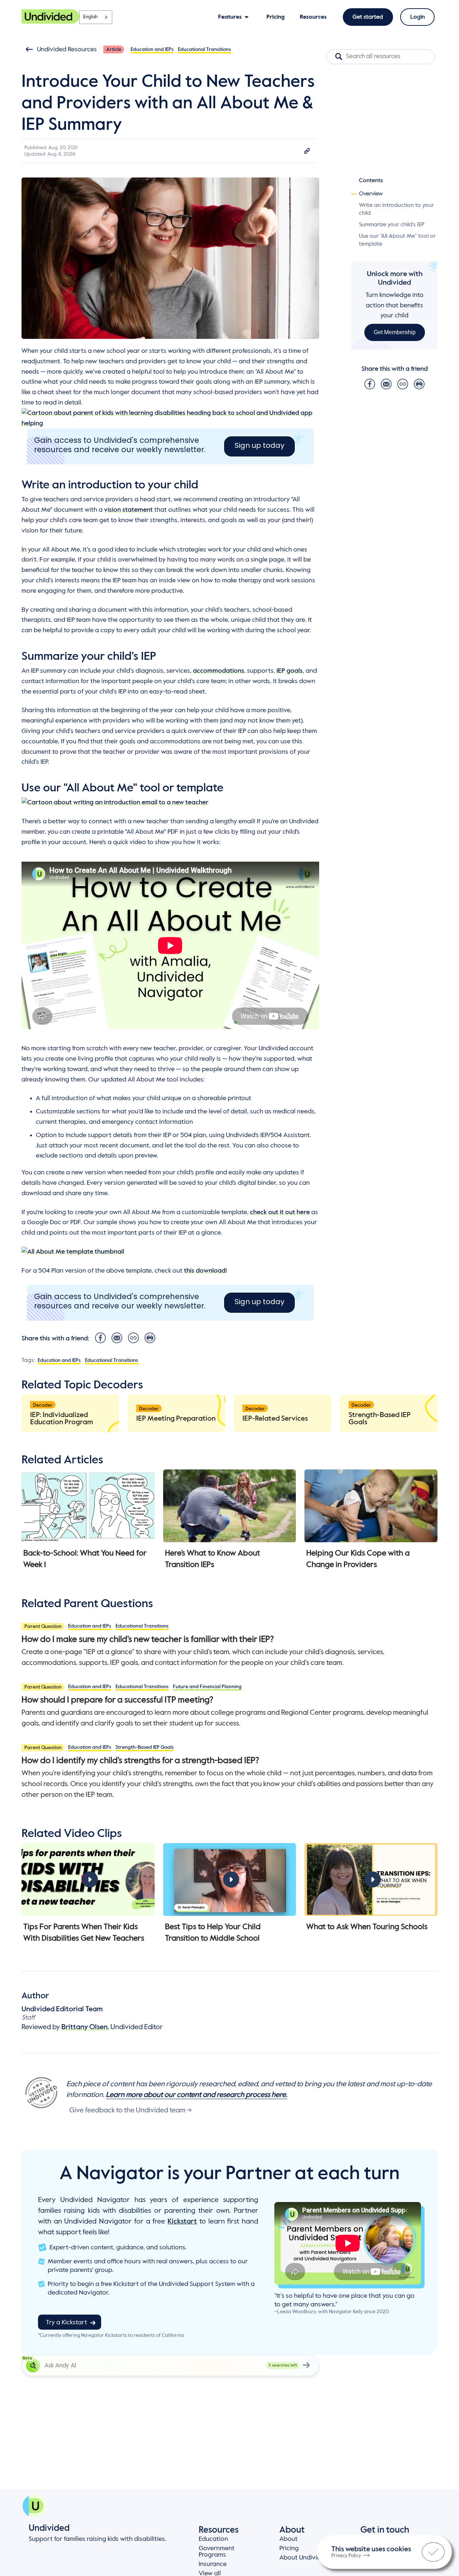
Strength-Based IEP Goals (145, 1747)
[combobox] (96, 17)
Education (213, 2539)
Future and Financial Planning (207, 1687)
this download (205, 1271)
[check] (433, 2552)
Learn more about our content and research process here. (197, 2095)
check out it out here (280, 1212)
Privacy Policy (346, 2556)
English (90, 17)
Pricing (289, 2548)
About (288, 2539)
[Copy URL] (307, 151)
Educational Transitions (204, 49)
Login (418, 17)
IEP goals (290, 671)
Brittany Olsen (84, 2027)
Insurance (213, 2564)
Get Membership (395, 332)
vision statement (128, 510)
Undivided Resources (67, 49)
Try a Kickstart (67, 2322)
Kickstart (182, 2222)
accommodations (219, 671)
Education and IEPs (152, 49)
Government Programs (217, 2552)
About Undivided (304, 2558)
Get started (368, 17)
